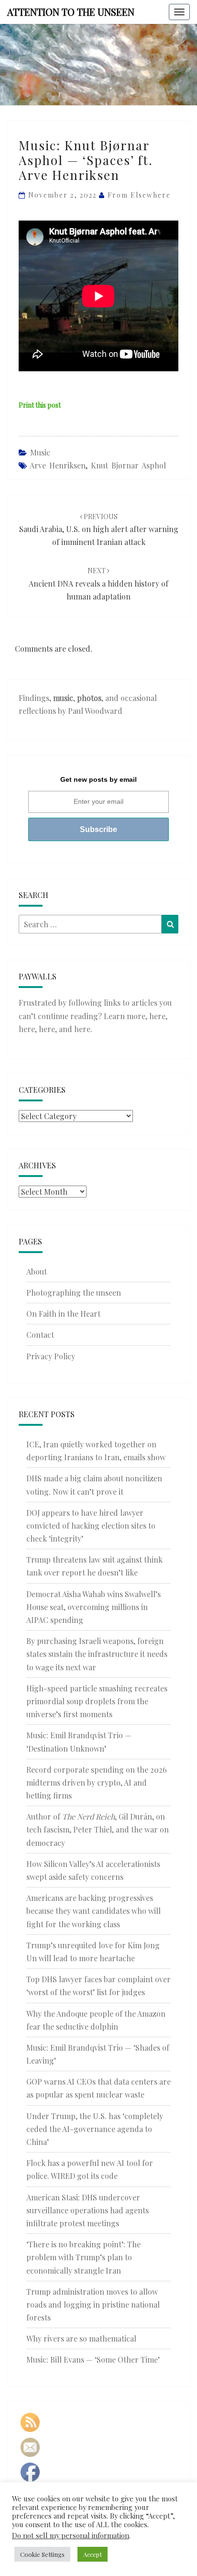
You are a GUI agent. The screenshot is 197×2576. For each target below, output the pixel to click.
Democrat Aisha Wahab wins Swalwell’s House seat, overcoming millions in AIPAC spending (93, 1607)
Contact (40, 1335)
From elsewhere (139, 195)
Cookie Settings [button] (42, 2554)
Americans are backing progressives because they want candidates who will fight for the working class (93, 1911)
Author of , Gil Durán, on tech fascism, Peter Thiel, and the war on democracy (98, 1829)
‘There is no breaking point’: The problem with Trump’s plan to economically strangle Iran (83, 2257)
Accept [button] (93, 2554)
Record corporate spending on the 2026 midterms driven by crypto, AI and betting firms (97, 1782)
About (37, 1271)
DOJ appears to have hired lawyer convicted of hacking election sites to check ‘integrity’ (91, 1526)
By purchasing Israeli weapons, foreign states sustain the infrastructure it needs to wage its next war (97, 1654)
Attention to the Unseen (71, 12)
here (157, 1016)
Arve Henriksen (58, 465)
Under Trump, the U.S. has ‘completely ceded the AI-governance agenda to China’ (95, 2129)
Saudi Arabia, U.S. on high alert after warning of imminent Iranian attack (99, 529)
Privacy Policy (51, 1356)
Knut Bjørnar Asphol (128, 465)
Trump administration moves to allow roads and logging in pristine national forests (93, 2304)
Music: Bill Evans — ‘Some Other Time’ (93, 2359)
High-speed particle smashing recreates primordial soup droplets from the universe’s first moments (97, 1701)
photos (89, 698)
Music (40, 452)
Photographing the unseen (74, 1293)
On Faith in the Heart (63, 1314)
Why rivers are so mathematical (81, 2338)
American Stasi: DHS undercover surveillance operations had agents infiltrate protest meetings (88, 2210)
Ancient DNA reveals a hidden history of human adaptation (98, 583)
